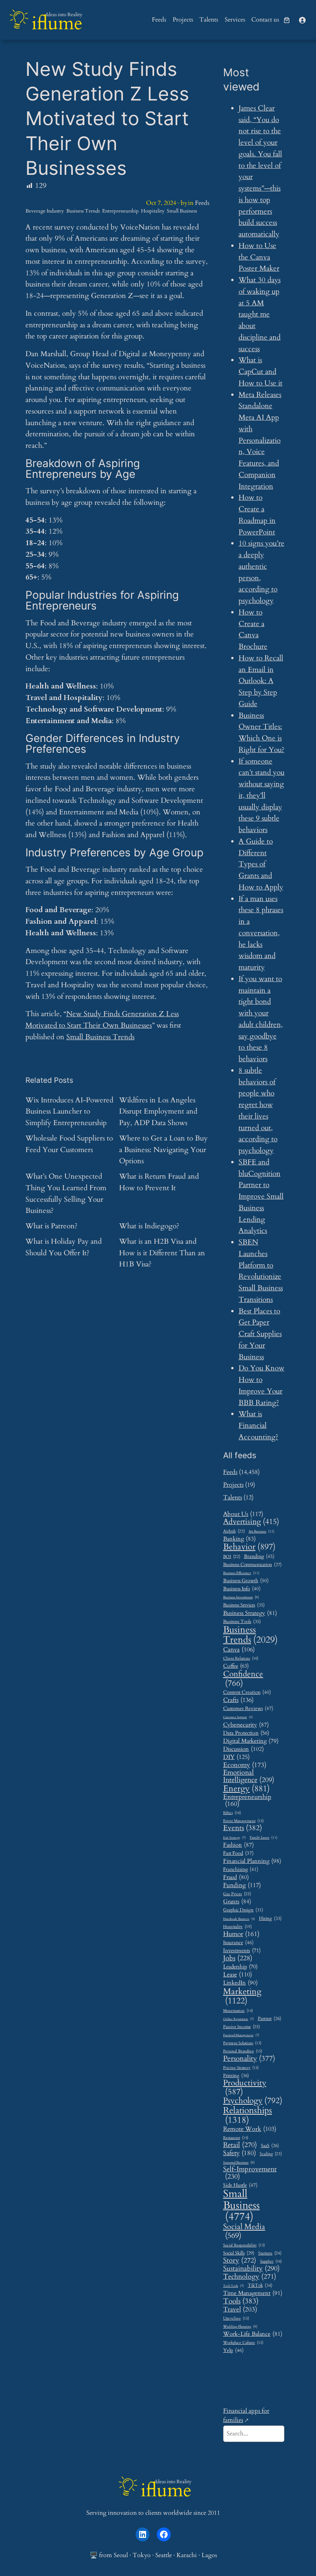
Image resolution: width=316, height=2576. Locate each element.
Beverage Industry (45, 211)
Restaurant (236, 2138)
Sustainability (251, 2269)
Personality (249, 2059)
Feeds (202, 203)
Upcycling (236, 2319)
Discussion (244, 1749)
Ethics (232, 1813)
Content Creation (247, 1692)
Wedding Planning (240, 2327)
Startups (270, 2253)
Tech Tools (234, 2286)
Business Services (244, 1605)
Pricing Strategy (241, 2068)
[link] (287, 20)
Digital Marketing (251, 1741)
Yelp (233, 2350)
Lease (238, 1975)
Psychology (253, 2101)
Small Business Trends (100, 1037)
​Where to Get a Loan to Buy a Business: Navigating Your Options (163, 1150)
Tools (241, 2301)
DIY (236, 1757)
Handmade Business (239, 1919)
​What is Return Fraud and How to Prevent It (159, 1182)
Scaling (271, 2154)
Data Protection (246, 1733)
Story (240, 2261)
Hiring (270, 1919)
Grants (237, 1901)
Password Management (241, 2036)
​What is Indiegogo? (149, 1226)
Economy (245, 1765)
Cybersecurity (246, 1725)
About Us (243, 1514)
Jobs (238, 1958)
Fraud (236, 1877)
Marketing (242, 1996)
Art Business (261, 1531)
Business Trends (83, 211)
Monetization (238, 2011)
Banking (240, 1539)
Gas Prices (237, 1894)
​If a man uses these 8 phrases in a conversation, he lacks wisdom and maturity (261, 933)
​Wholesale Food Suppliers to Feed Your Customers (69, 1144)
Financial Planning (252, 1862)
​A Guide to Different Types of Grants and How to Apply (261, 864)
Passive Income (241, 2027)
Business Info (242, 1589)
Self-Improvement (250, 2173)
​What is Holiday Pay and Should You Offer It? (64, 1247)
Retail (240, 2145)
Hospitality (153, 211)
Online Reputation (239, 2019)
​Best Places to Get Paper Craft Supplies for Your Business (260, 1334)
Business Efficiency (241, 1573)
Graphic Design (243, 1910)
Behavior (249, 1547)
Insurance (238, 1943)
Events (243, 1828)
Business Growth (246, 1581)
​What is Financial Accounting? (258, 1425)
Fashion (239, 1845)
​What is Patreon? (51, 1226)
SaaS (270, 2146)
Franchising (241, 1869)
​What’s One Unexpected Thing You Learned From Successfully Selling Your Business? (66, 1193)
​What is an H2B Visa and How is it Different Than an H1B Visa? (162, 1253)
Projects (233, 1485)
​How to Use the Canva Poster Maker (259, 257)
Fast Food (238, 1854)
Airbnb (234, 1531)
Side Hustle (240, 2185)
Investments (242, 1951)
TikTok (260, 2286)
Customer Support (238, 1717)
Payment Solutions (242, 2043)
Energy (246, 1789)
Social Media (244, 2231)
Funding (242, 1885)
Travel (240, 2309)
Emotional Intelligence (249, 1776)
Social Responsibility (244, 2245)
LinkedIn (240, 1983)
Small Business (182, 211)
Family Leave (264, 1837)
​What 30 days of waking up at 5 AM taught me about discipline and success (260, 314)
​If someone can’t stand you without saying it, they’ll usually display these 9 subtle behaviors (261, 796)
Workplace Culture (243, 2343)
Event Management (243, 1821)
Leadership (240, 1967)
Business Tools (242, 1622)
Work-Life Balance (253, 2334)
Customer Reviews (248, 1709)
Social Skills (239, 2253)
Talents (233, 1497)
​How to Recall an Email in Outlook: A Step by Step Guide (261, 681)
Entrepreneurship (120, 211)
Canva (239, 1650)
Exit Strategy (234, 1838)
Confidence (243, 1679)
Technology (250, 2277)
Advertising (251, 1522)
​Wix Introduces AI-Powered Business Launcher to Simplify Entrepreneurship (69, 1112)
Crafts (238, 1700)
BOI (232, 1557)
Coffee (236, 1666)
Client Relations (241, 1659)
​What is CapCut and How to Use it (261, 372)
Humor (241, 1934)
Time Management (253, 2293)
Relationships (248, 2115)
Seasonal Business (239, 2163)
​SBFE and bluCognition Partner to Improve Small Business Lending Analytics (261, 1197)
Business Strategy (250, 1613)
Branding (259, 1556)
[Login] (302, 20)
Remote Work (250, 2129)
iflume (57, 23)
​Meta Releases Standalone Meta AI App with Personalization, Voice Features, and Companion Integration (260, 440)
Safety (240, 2153)
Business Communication (252, 1565)
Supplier (271, 2262)
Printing (236, 2076)
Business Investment (241, 1598)
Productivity (245, 2088)
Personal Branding (243, 2051)
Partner (270, 2019)
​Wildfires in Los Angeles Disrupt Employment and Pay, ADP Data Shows (158, 1112)
